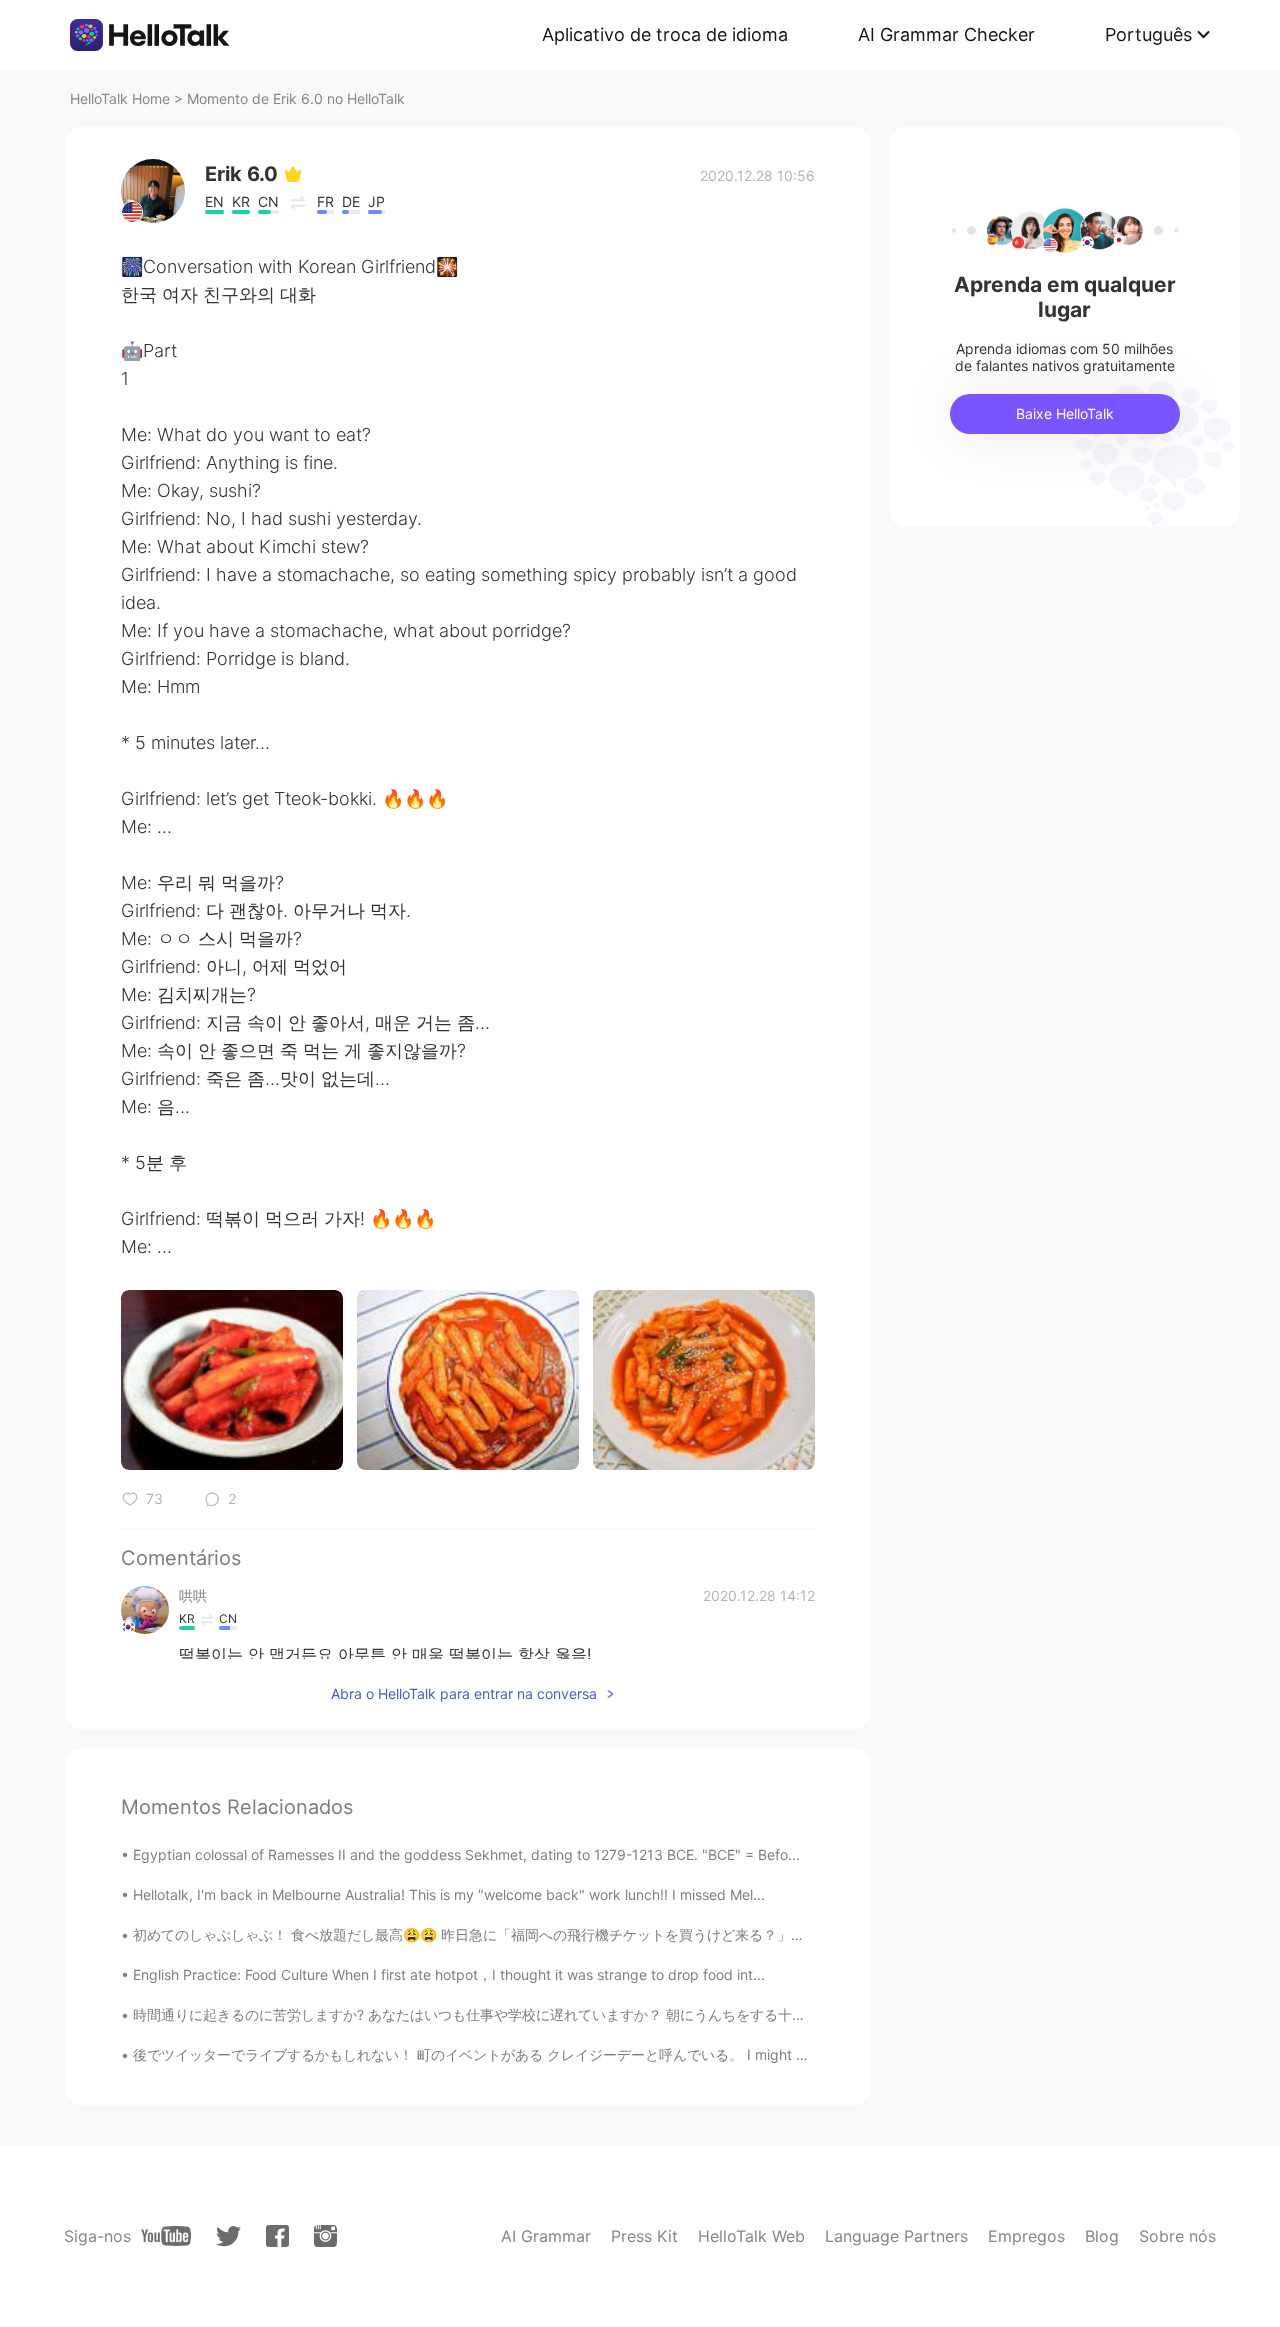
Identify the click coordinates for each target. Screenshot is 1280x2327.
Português (1148, 34)
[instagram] (325, 2236)
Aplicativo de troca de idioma (665, 34)
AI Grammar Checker (946, 34)
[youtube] (166, 2236)
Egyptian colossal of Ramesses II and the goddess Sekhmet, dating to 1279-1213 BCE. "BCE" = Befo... (466, 1854)
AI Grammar (546, 2236)
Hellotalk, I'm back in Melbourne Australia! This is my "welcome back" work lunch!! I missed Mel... (449, 1894)
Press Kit (644, 2236)
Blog (1102, 2236)
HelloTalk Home (120, 98)
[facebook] (277, 2236)
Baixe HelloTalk (1065, 413)
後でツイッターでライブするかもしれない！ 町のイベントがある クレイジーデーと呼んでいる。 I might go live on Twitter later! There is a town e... (603, 2054)
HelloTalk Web (751, 2236)
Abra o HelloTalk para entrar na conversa (464, 1693)
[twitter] (228, 2236)
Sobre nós (1177, 2236)
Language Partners (896, 2236)
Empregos (1026, 2236)
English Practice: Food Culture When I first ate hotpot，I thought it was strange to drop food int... (449, 1974)
